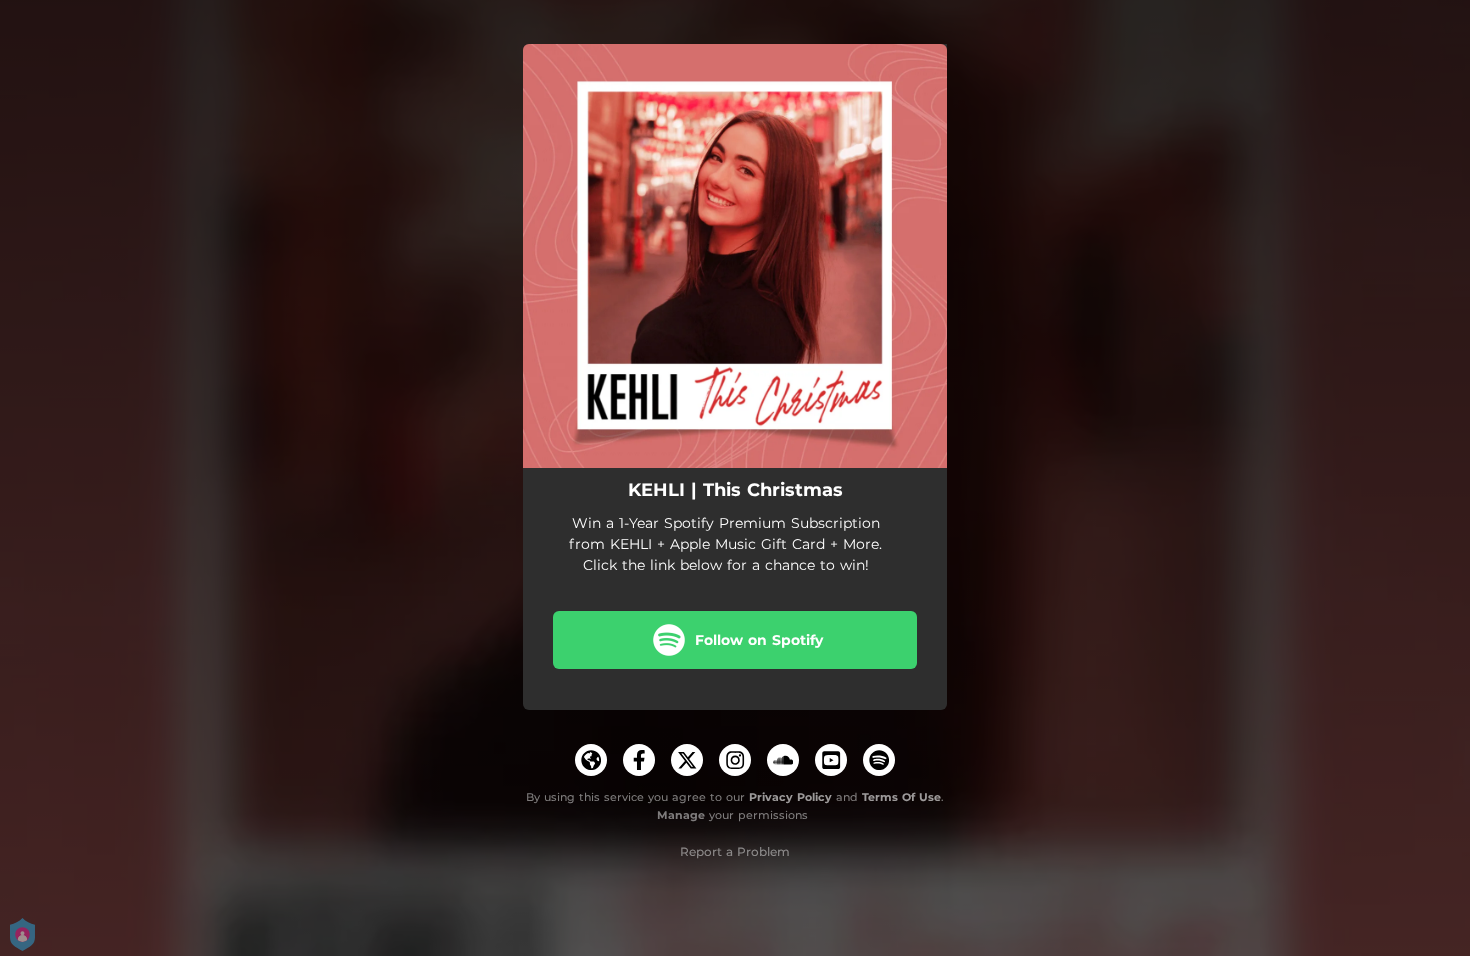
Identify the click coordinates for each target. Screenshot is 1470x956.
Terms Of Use (901, 797)
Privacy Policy (790, 797)
